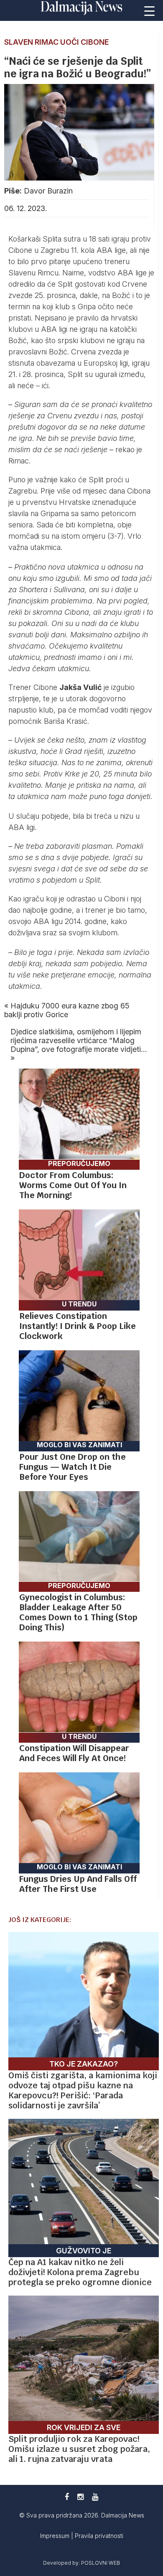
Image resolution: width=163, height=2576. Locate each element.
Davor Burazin (48, 191)
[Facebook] (67, 2497)
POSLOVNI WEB (101, 2563)
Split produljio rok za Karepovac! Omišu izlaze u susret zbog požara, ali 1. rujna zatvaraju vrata (79, 2449)
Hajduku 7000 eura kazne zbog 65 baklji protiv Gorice (67, 1010)
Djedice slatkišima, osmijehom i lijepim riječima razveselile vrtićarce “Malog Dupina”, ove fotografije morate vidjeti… (79, 1040)
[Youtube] (95, 2497)
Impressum (56, 2536)
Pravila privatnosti (99, 2536)
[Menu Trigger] (149, 10)
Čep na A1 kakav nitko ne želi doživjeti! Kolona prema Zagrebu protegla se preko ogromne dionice (80, 2272)
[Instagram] (80, 2497)
